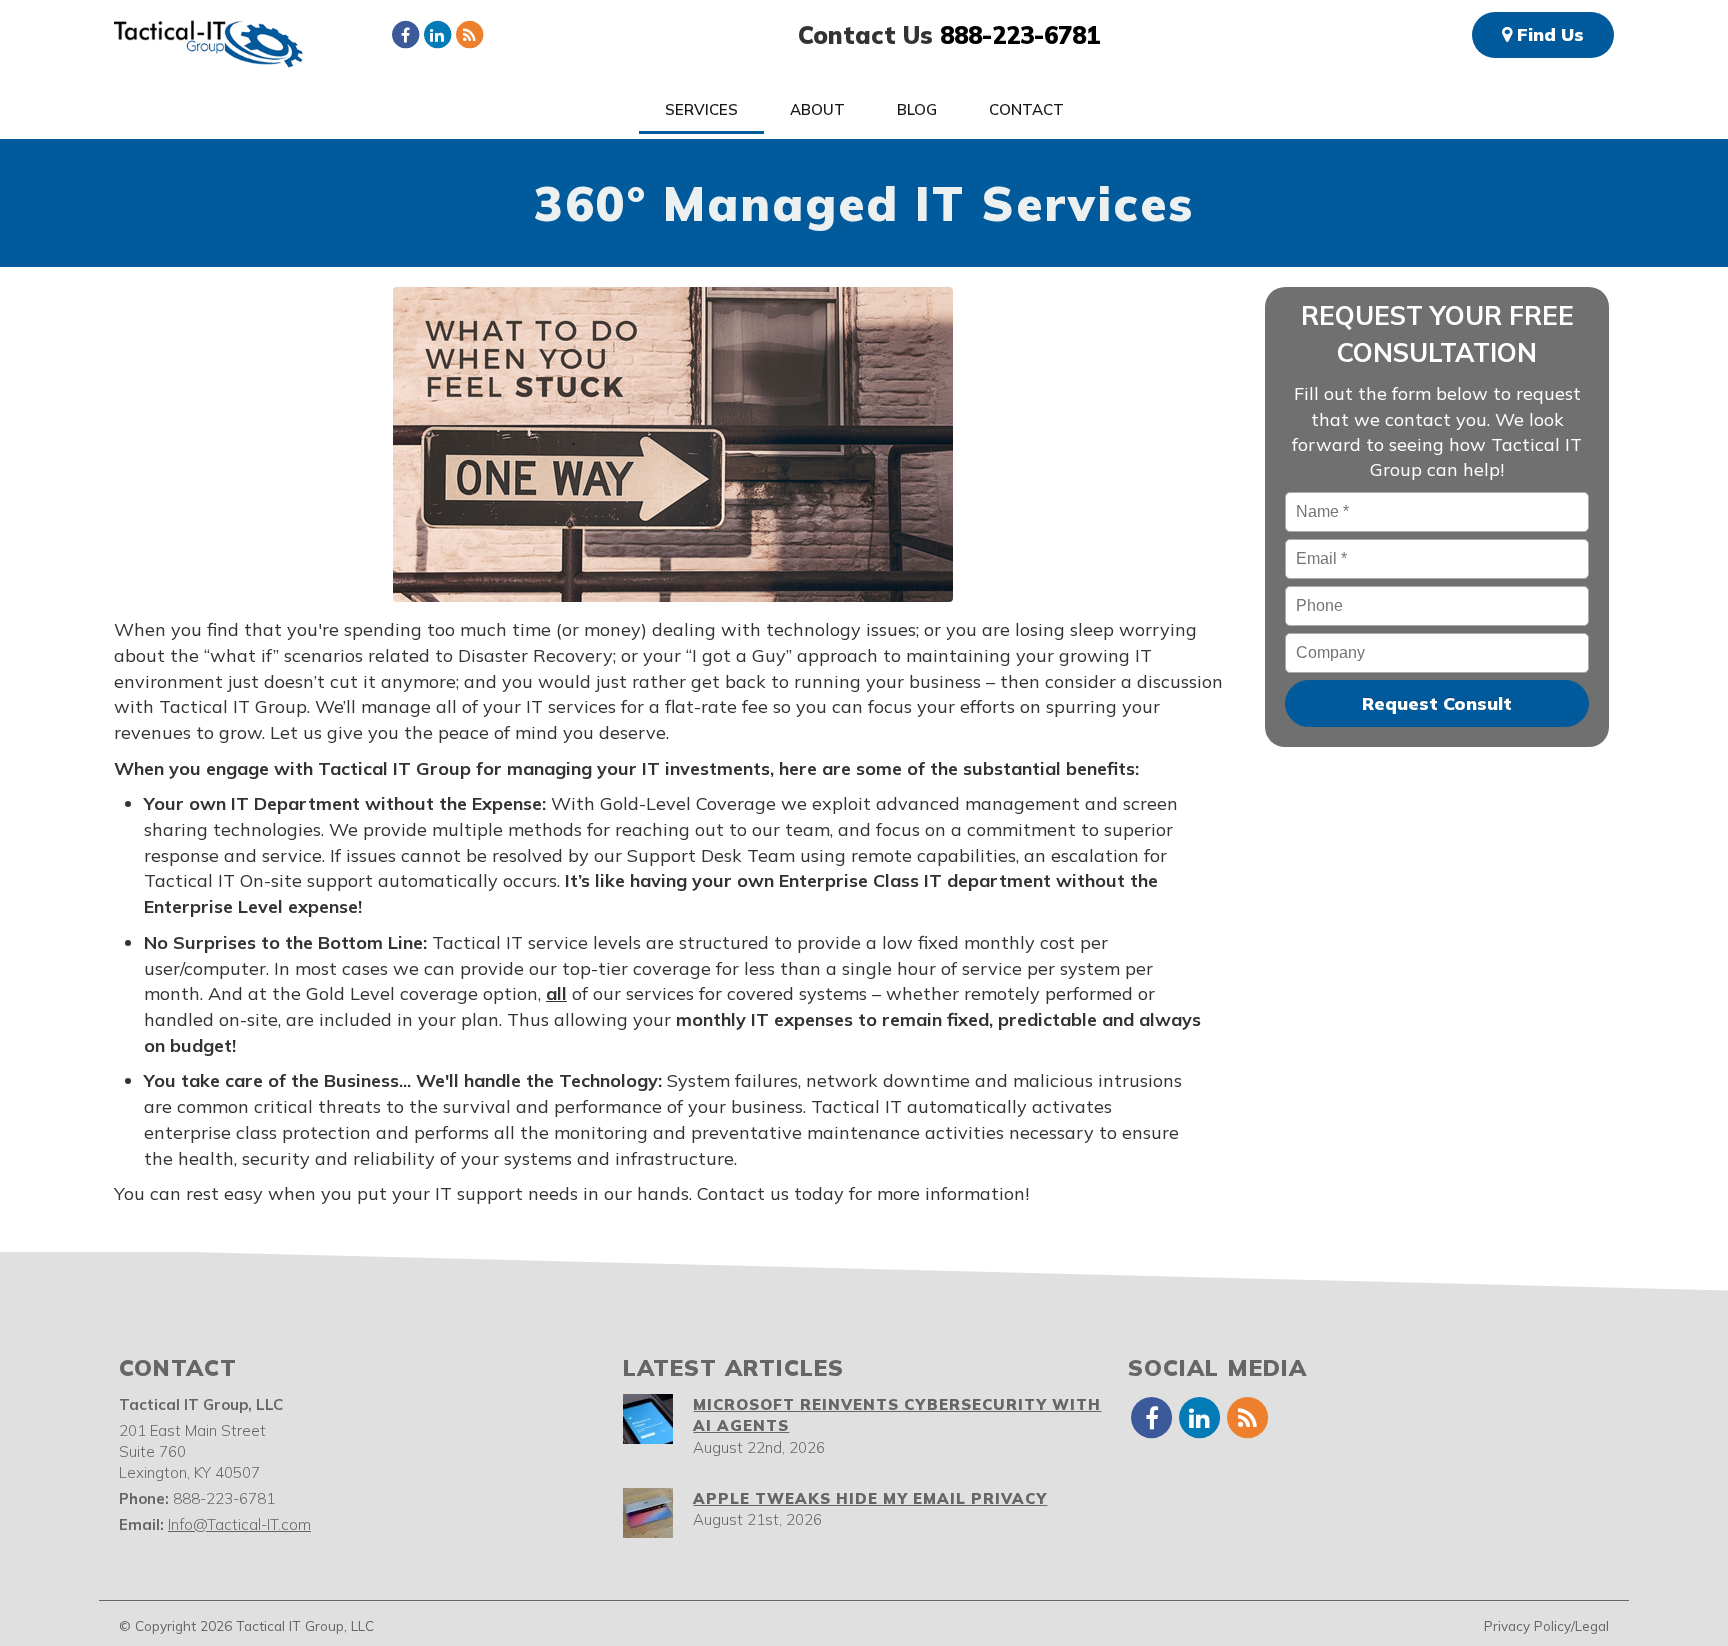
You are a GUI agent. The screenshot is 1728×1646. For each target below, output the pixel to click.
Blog (917, 109)
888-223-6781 (1020, 35)
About (817, 109)
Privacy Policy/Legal (1546, 1625)
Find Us (1548, 34)
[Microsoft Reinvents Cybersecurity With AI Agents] (648, 1419)
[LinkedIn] (437, 34)
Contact (1026, 109)
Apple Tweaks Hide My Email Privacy (870, 1498)
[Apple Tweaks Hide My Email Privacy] (648, 1513)
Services (701, 109)
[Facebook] (405, 34)
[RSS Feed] (469, 34)
